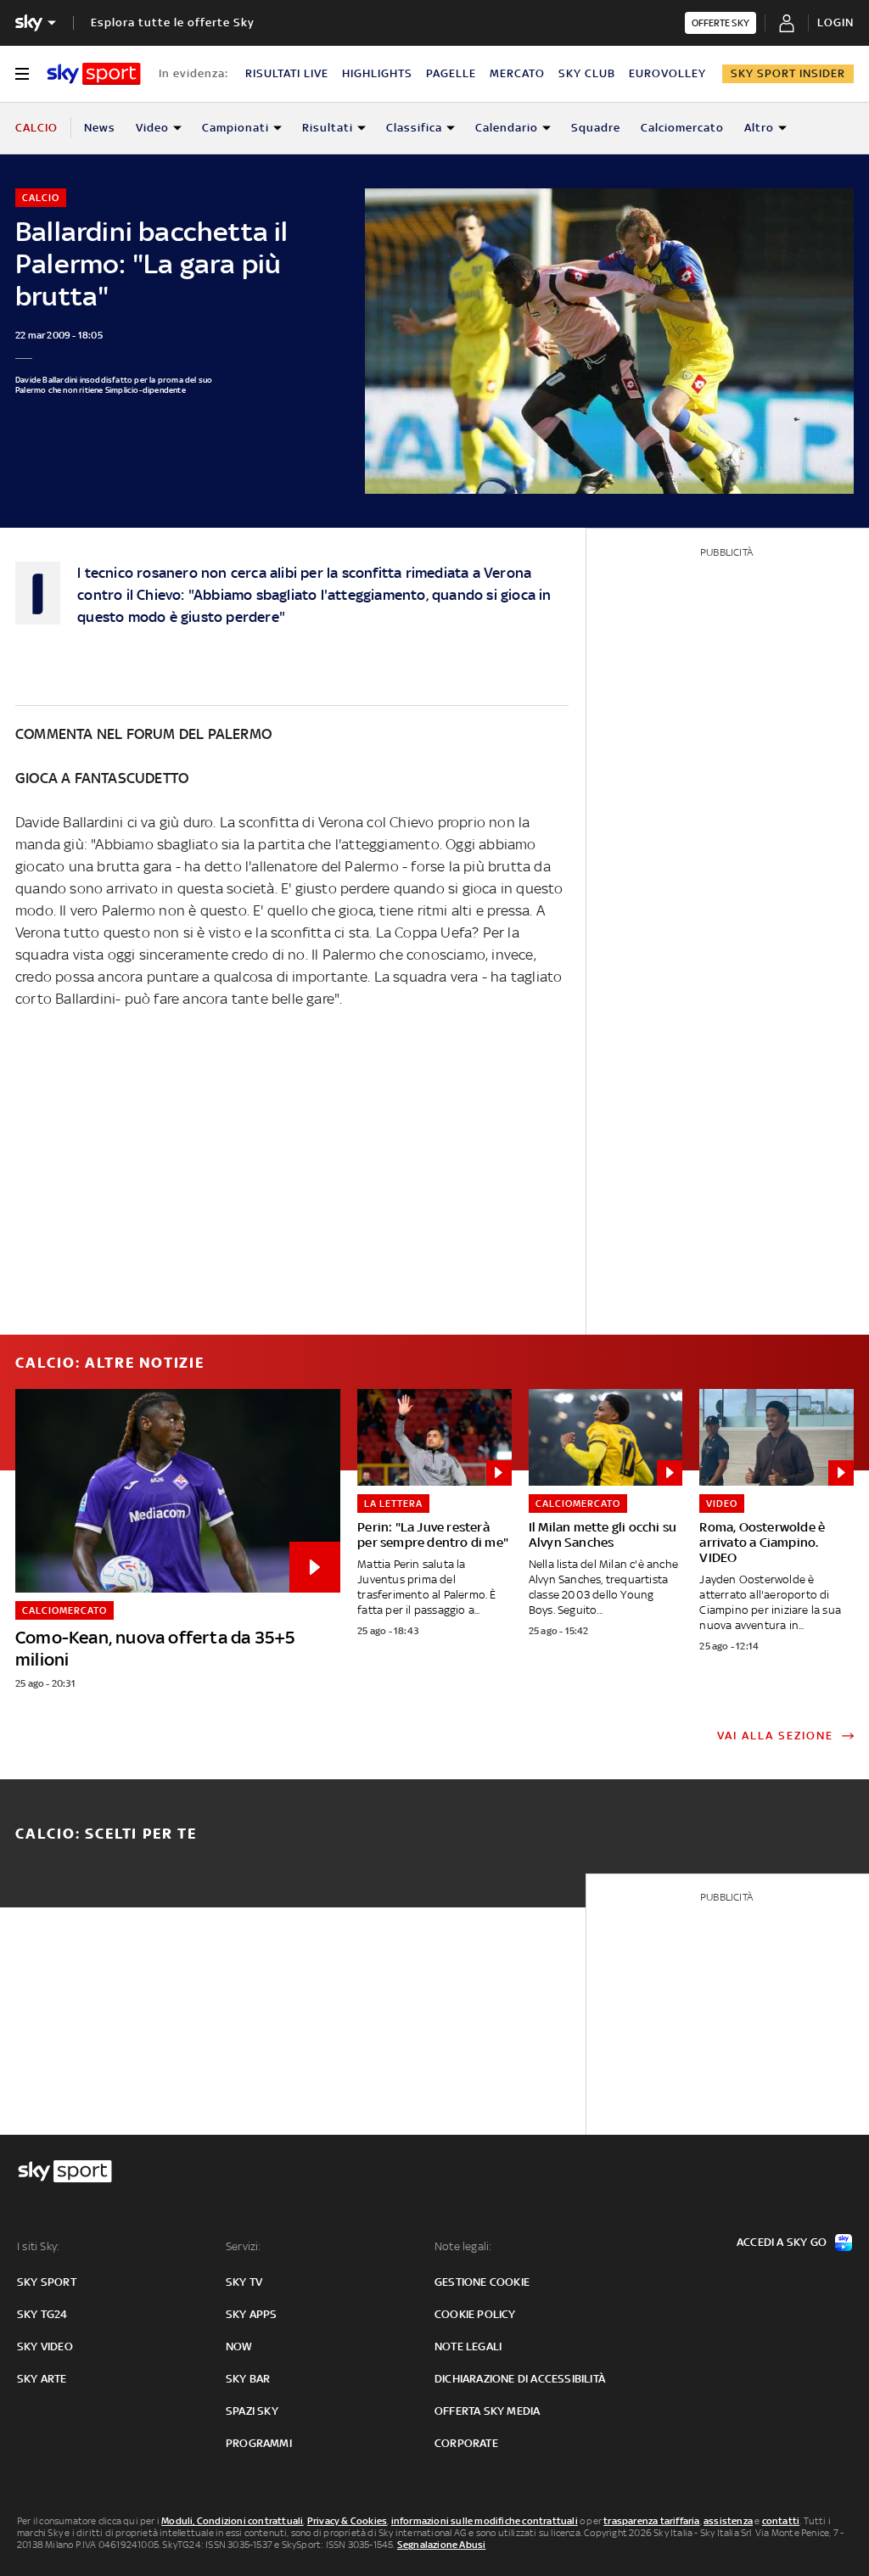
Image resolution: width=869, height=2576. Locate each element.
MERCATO (517, 73)
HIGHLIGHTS (377, 73)
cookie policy (475, 2314)
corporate (466, 2443)
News (100, 128)
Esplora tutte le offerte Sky (173, 22)
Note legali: (463, 2246)
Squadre (596, 128)
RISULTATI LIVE (287, 73)
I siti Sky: (38, 2246)
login (835, 22)
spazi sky (252, 2411)
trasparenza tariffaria (651, 2521)
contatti (781, 2521)
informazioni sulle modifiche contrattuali (485, 2521)
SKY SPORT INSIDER (788, 73)
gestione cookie (482, 2282)
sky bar (248, 2379)
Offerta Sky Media (487, 2411)
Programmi (259, 2443)
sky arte (42, 2379)
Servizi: (244, 2246)
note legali (468, 2346)
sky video (45, 2346)
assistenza (728, 2521)
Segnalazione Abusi (442, 2545)
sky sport (47, 2282)
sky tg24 (42, 2314)
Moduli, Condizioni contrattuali (232, 2521)
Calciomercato (682, 128)
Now (239, 2346)
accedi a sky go (782, 2242)
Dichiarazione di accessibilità (520, 2379)
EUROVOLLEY (667, 73)
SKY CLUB (587, 73)
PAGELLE (451, 73)
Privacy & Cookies (347, 2521)
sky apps (252, 2314)
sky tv (244, 2282)
